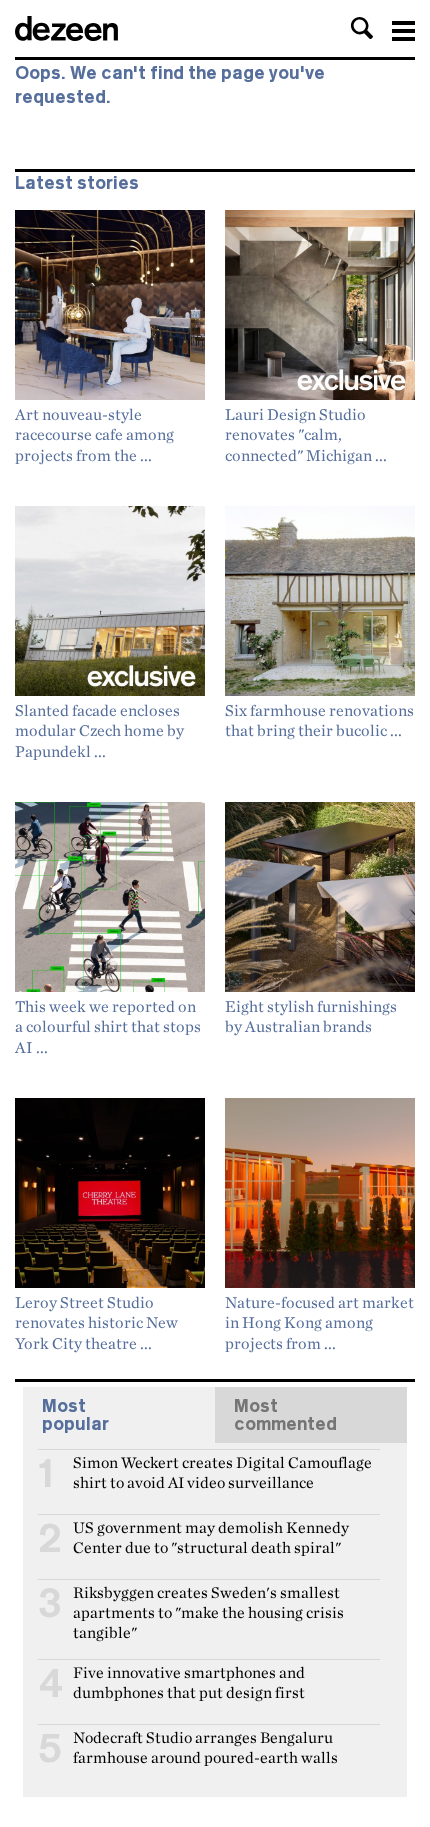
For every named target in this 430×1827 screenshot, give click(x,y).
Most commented (285, 1415)
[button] (362, 28)
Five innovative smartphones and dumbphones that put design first (189, 1681)
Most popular (75, 1415)
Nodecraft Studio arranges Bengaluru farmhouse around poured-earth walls (205, 1746)
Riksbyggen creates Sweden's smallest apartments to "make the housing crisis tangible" (208, 1601)
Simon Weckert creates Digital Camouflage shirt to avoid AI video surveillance (222, 1471)
